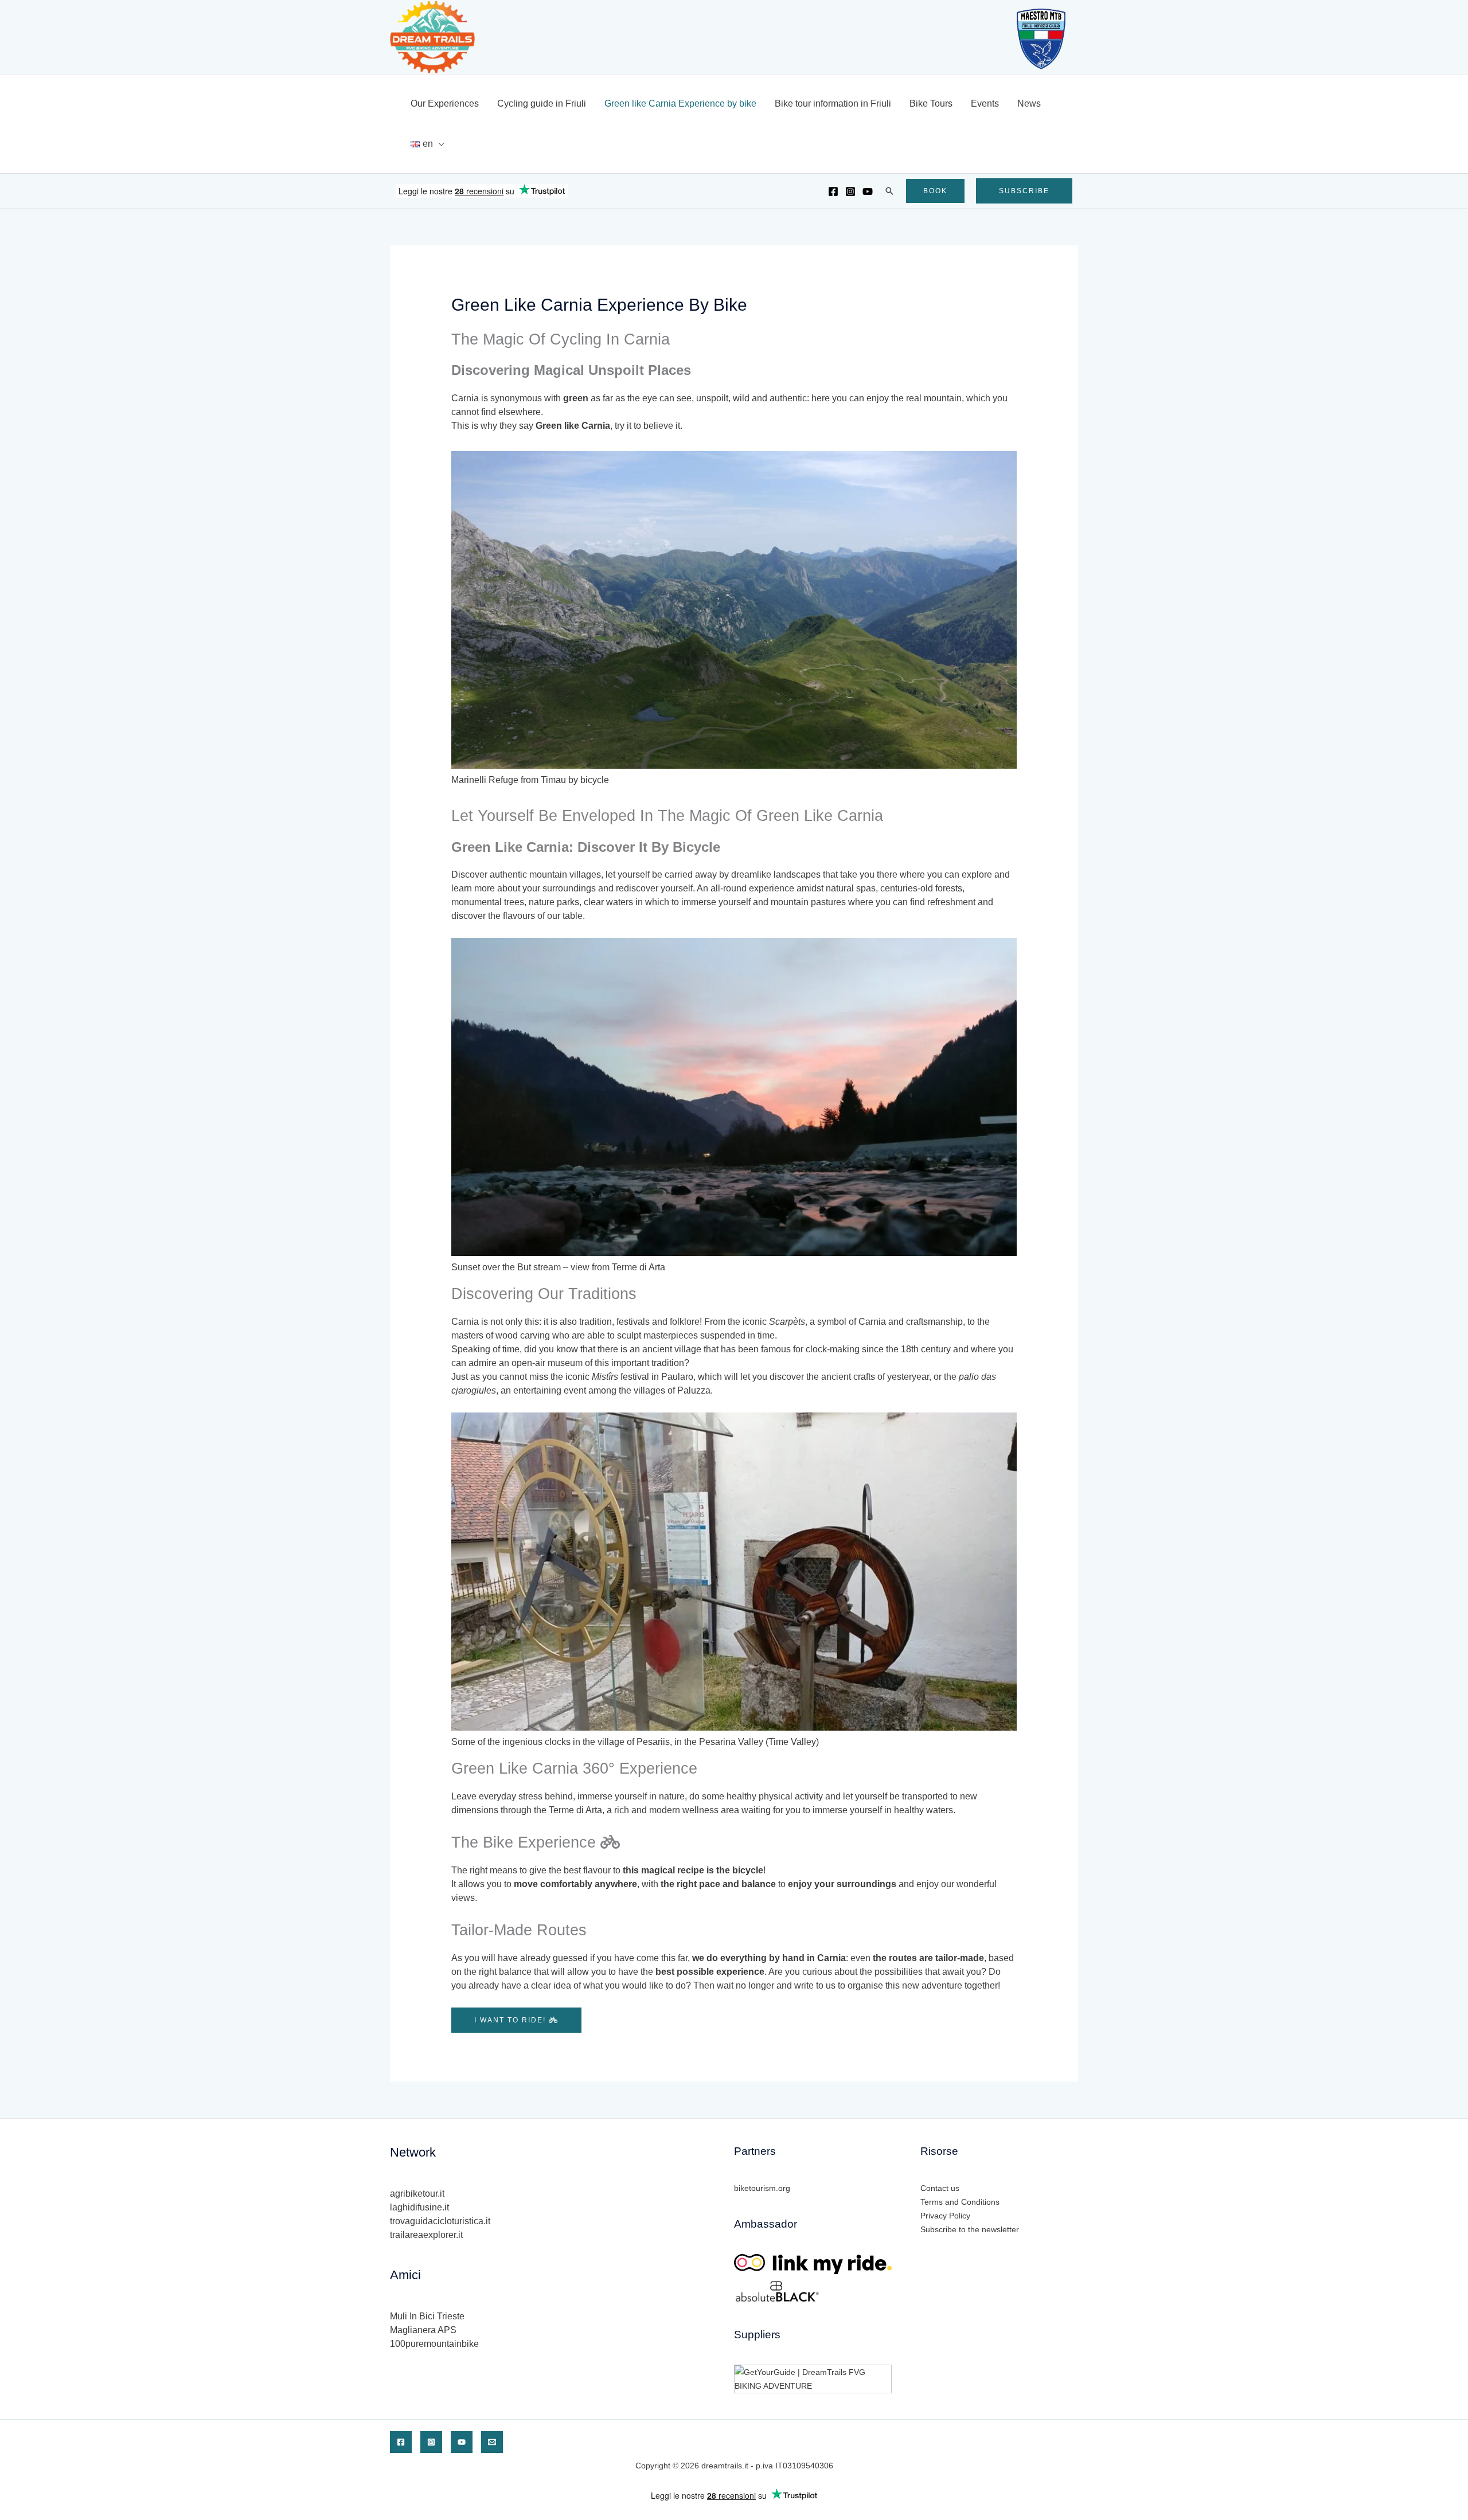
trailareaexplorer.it (426, 2235)
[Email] (492, 2442)
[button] (889, 191)
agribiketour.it (417, 2194)
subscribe (1024, 191)
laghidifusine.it (419, 2207)
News (1029, 103)
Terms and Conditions (960, 2202)
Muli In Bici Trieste (427, 2316)
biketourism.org (762, 2188)
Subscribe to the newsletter (970, 2229)
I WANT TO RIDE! (512, 2020)
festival (620, 1377)
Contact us (940, 2188)
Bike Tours (931, 103)
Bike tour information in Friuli (833, 103)
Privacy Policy (945, 2216)
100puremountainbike (434, 2344)
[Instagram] (850, 191)
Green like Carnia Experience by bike (680, 103)
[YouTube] (868, 191)
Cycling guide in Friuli (542, 103)
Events (985, 103)
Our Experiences (445, 103)
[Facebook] (833, 191)
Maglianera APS (423, 2330)
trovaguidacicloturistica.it (440, 2221)
